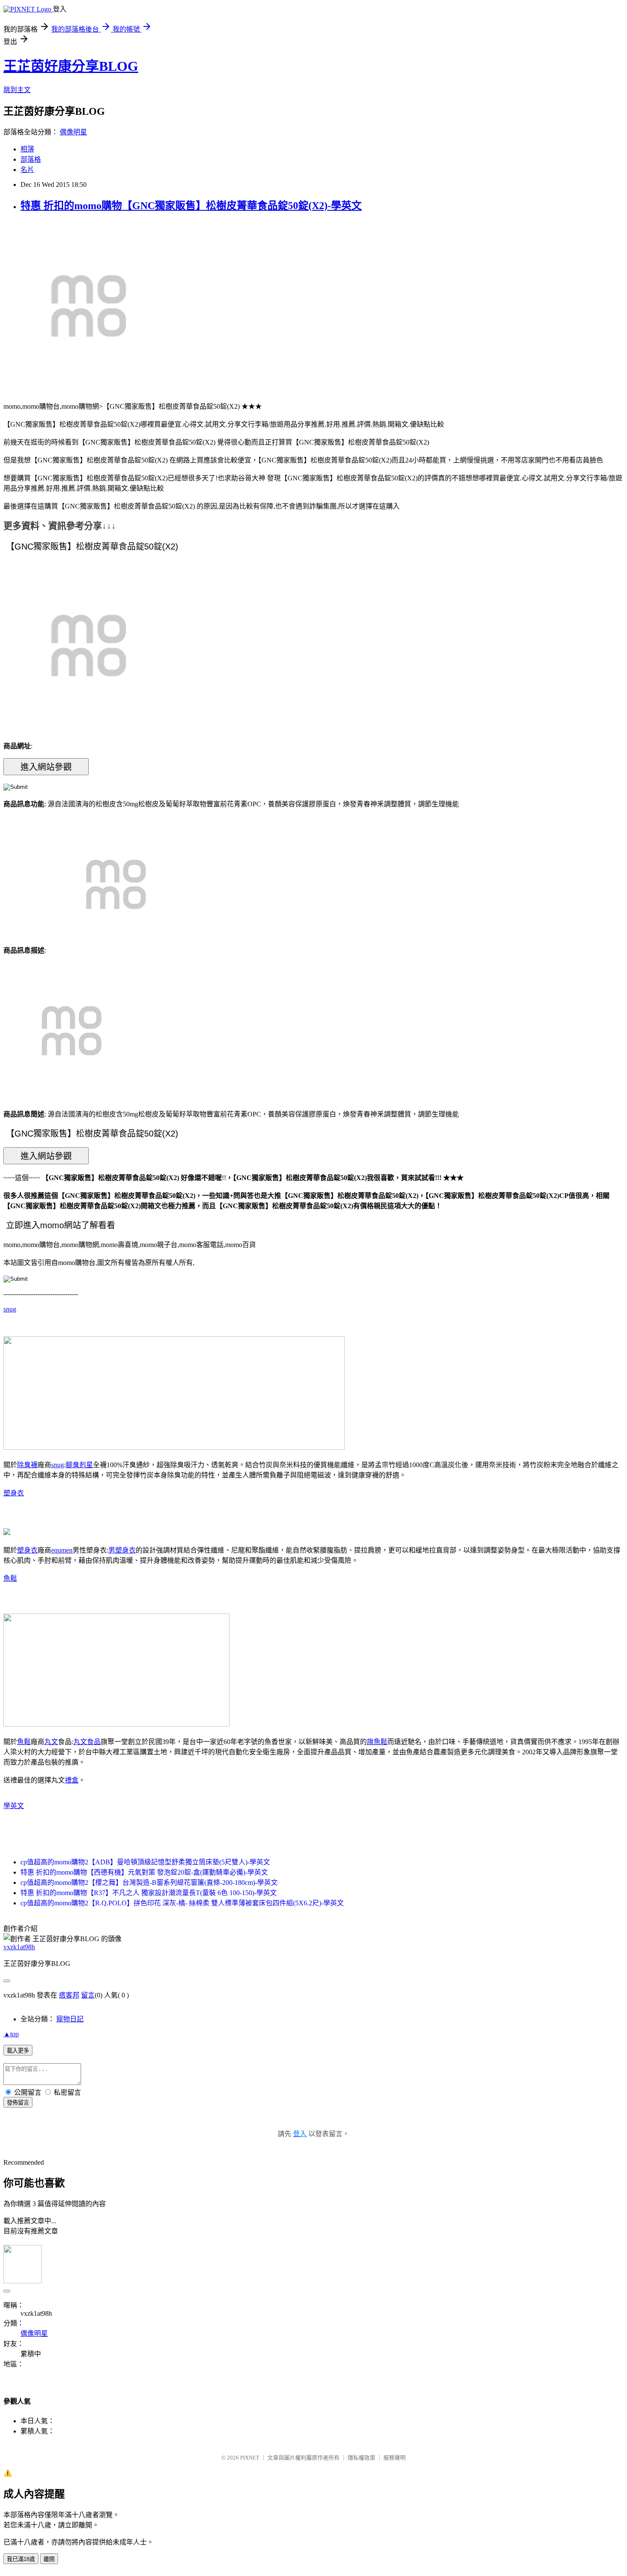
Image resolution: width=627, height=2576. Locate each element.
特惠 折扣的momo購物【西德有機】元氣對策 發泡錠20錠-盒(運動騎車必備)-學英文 (144, 1872)
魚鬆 (10, 1578)
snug (10, 1309)
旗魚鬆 (377, 1742)
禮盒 (72, 1780)
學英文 (14, 1806)
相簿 (27, 149)
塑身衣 (14, 1493)
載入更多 (18, 2051)
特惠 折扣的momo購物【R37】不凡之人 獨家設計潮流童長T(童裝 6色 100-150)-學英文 (149, 1893)
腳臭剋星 (79, 1465)
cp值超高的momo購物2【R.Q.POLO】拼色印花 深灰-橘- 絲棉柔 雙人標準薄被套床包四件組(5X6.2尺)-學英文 (182, 1903)
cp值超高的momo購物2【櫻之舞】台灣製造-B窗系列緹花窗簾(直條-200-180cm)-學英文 (149, 1883)
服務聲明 (395, 2458)
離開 (49, 2559)
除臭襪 (27, 1465)
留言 (88, 1995)
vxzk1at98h (19, 1947)
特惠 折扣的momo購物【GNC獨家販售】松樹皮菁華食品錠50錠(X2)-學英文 (191, 206)
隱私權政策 (361, 2458)
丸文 (51, 1742)
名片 (27, 170)
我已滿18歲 (21, 2559)
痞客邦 (69, 1995)
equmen (62, 1550)
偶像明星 (73, 132)
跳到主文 (17, 90)
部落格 (31, 159)
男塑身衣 (122, 1550)
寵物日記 (70, 2019)
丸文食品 (87, 1742)
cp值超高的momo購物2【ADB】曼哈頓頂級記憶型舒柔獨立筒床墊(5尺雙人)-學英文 (145, 1862)
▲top (11, 2034)
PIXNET (250, 2458)
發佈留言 (18, 2103)
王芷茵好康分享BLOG (71, 66)
